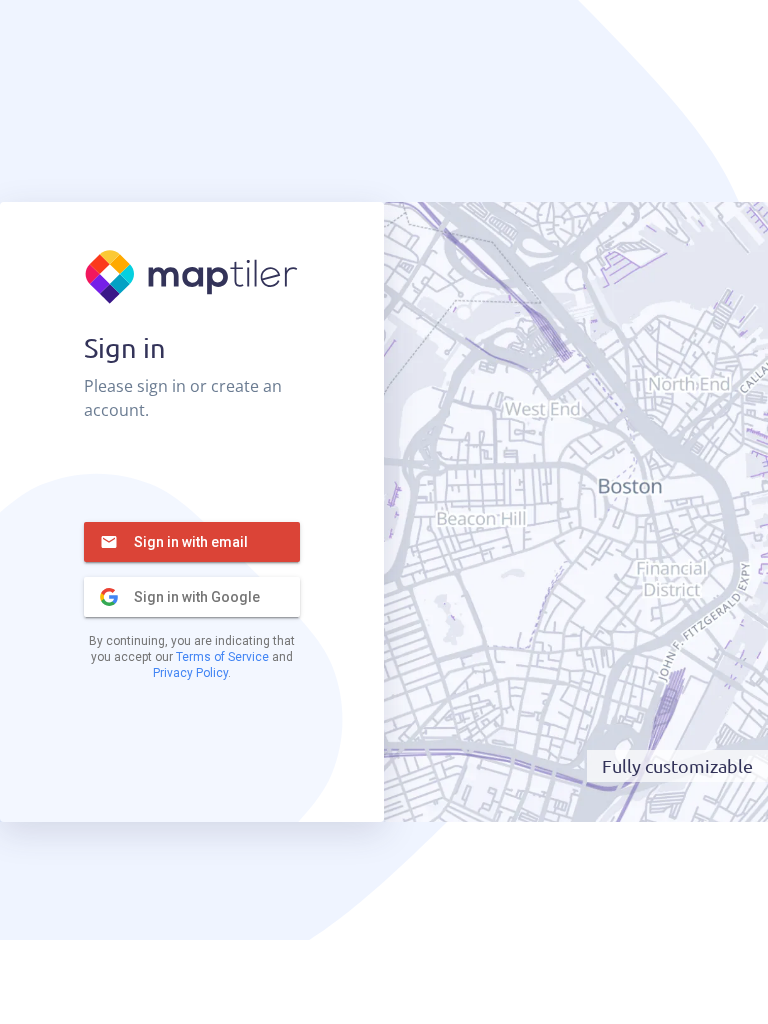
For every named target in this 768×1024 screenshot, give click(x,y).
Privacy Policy (190, 673)
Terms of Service (222, 657)
